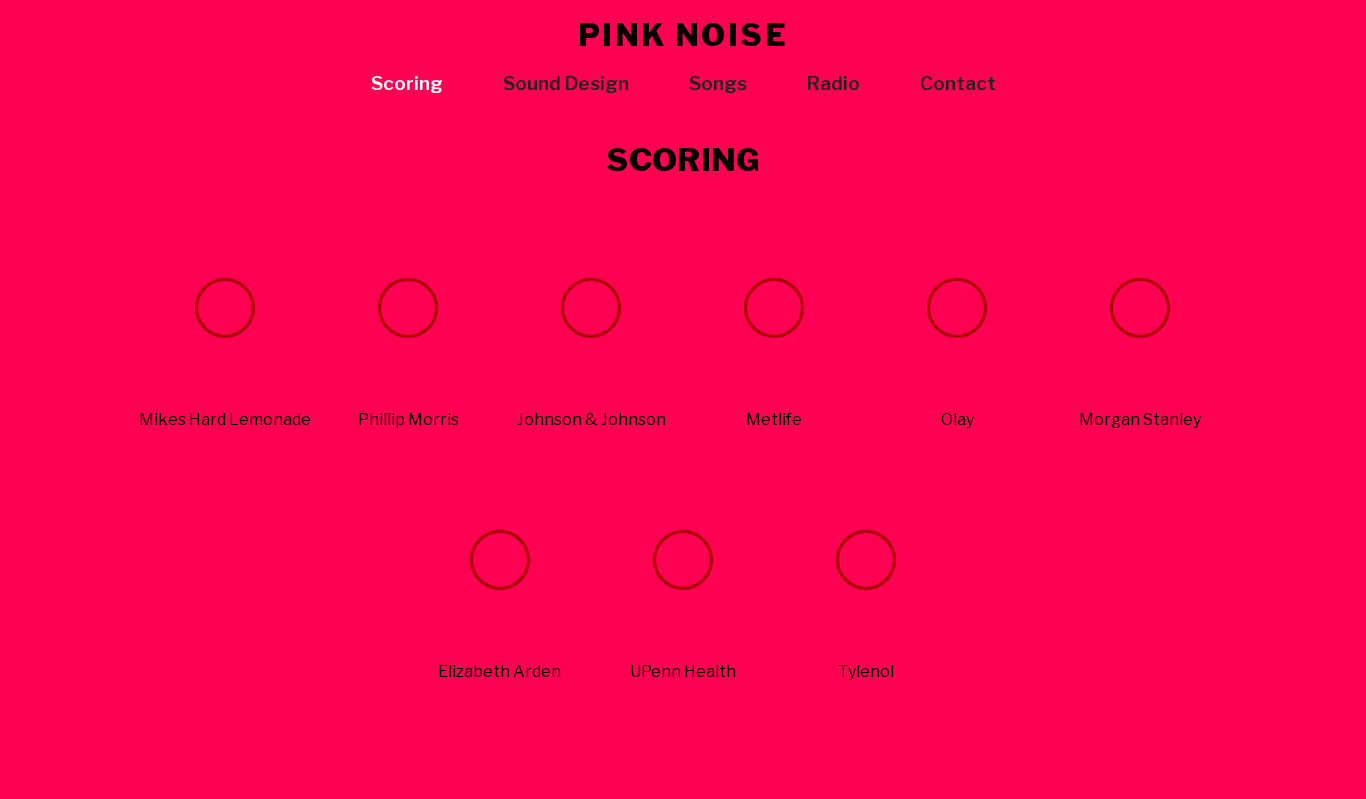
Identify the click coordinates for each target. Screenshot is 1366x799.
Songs (718, 83)
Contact (958, 83)
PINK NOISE (683, 35)
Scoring (407, 83)
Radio (833, 83)
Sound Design (566, 83)
